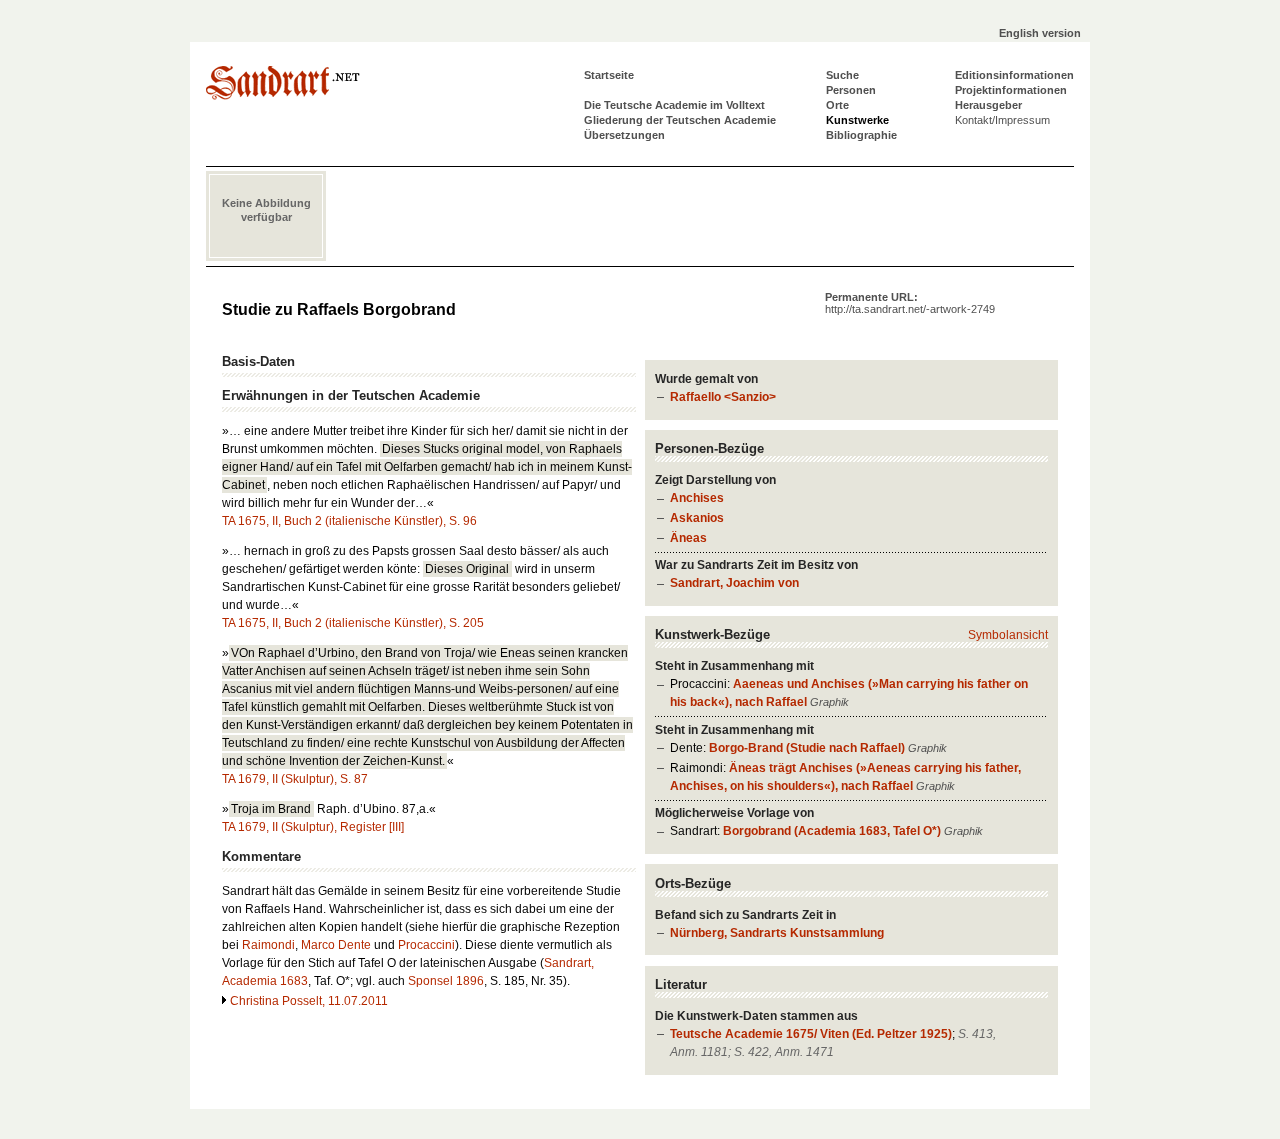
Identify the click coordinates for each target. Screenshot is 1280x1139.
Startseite (609, 75)
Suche (842, 75)
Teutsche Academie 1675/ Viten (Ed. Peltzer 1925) (811, 1034)
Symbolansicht (1008, 635)
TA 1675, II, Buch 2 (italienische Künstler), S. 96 (349, 521)
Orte (837, 105)
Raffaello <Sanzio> (723, 397)
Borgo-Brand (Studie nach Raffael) (807, 748)
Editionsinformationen (1014, 75)
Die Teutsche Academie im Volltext (674, 105)
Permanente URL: (910, 303)
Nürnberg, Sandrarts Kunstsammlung (777, 933)
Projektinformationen (1011, 90)
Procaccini (426, 945)
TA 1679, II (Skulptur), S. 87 (295, 779)
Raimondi (268, 945)
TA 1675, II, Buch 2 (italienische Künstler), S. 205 (353, 623)
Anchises (697, 498)
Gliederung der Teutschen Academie (680, 120)
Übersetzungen (624, 135)
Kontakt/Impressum (1002, 120)
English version (1040, 33)
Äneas (688, 538)
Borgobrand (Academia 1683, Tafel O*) (832, 831)
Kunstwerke (857, 120)
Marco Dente (336, 945)
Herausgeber (988, 105)
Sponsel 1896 (446, 981)
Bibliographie (861, 135)
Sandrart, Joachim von (734, 583)
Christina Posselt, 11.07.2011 (309, 1001)
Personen (851, 90)
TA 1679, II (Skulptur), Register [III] (313, 827)
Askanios (697, 518)
